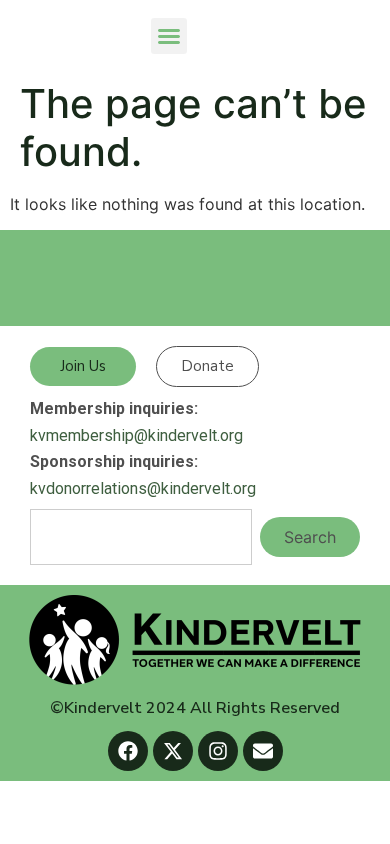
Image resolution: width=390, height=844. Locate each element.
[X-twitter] (173, 751)
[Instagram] (218, 751)
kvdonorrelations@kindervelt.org (143, 488)
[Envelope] (263, 751)
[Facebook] (128, 751)
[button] (169, 36)
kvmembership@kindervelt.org (136, 435)
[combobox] (141, 537)
